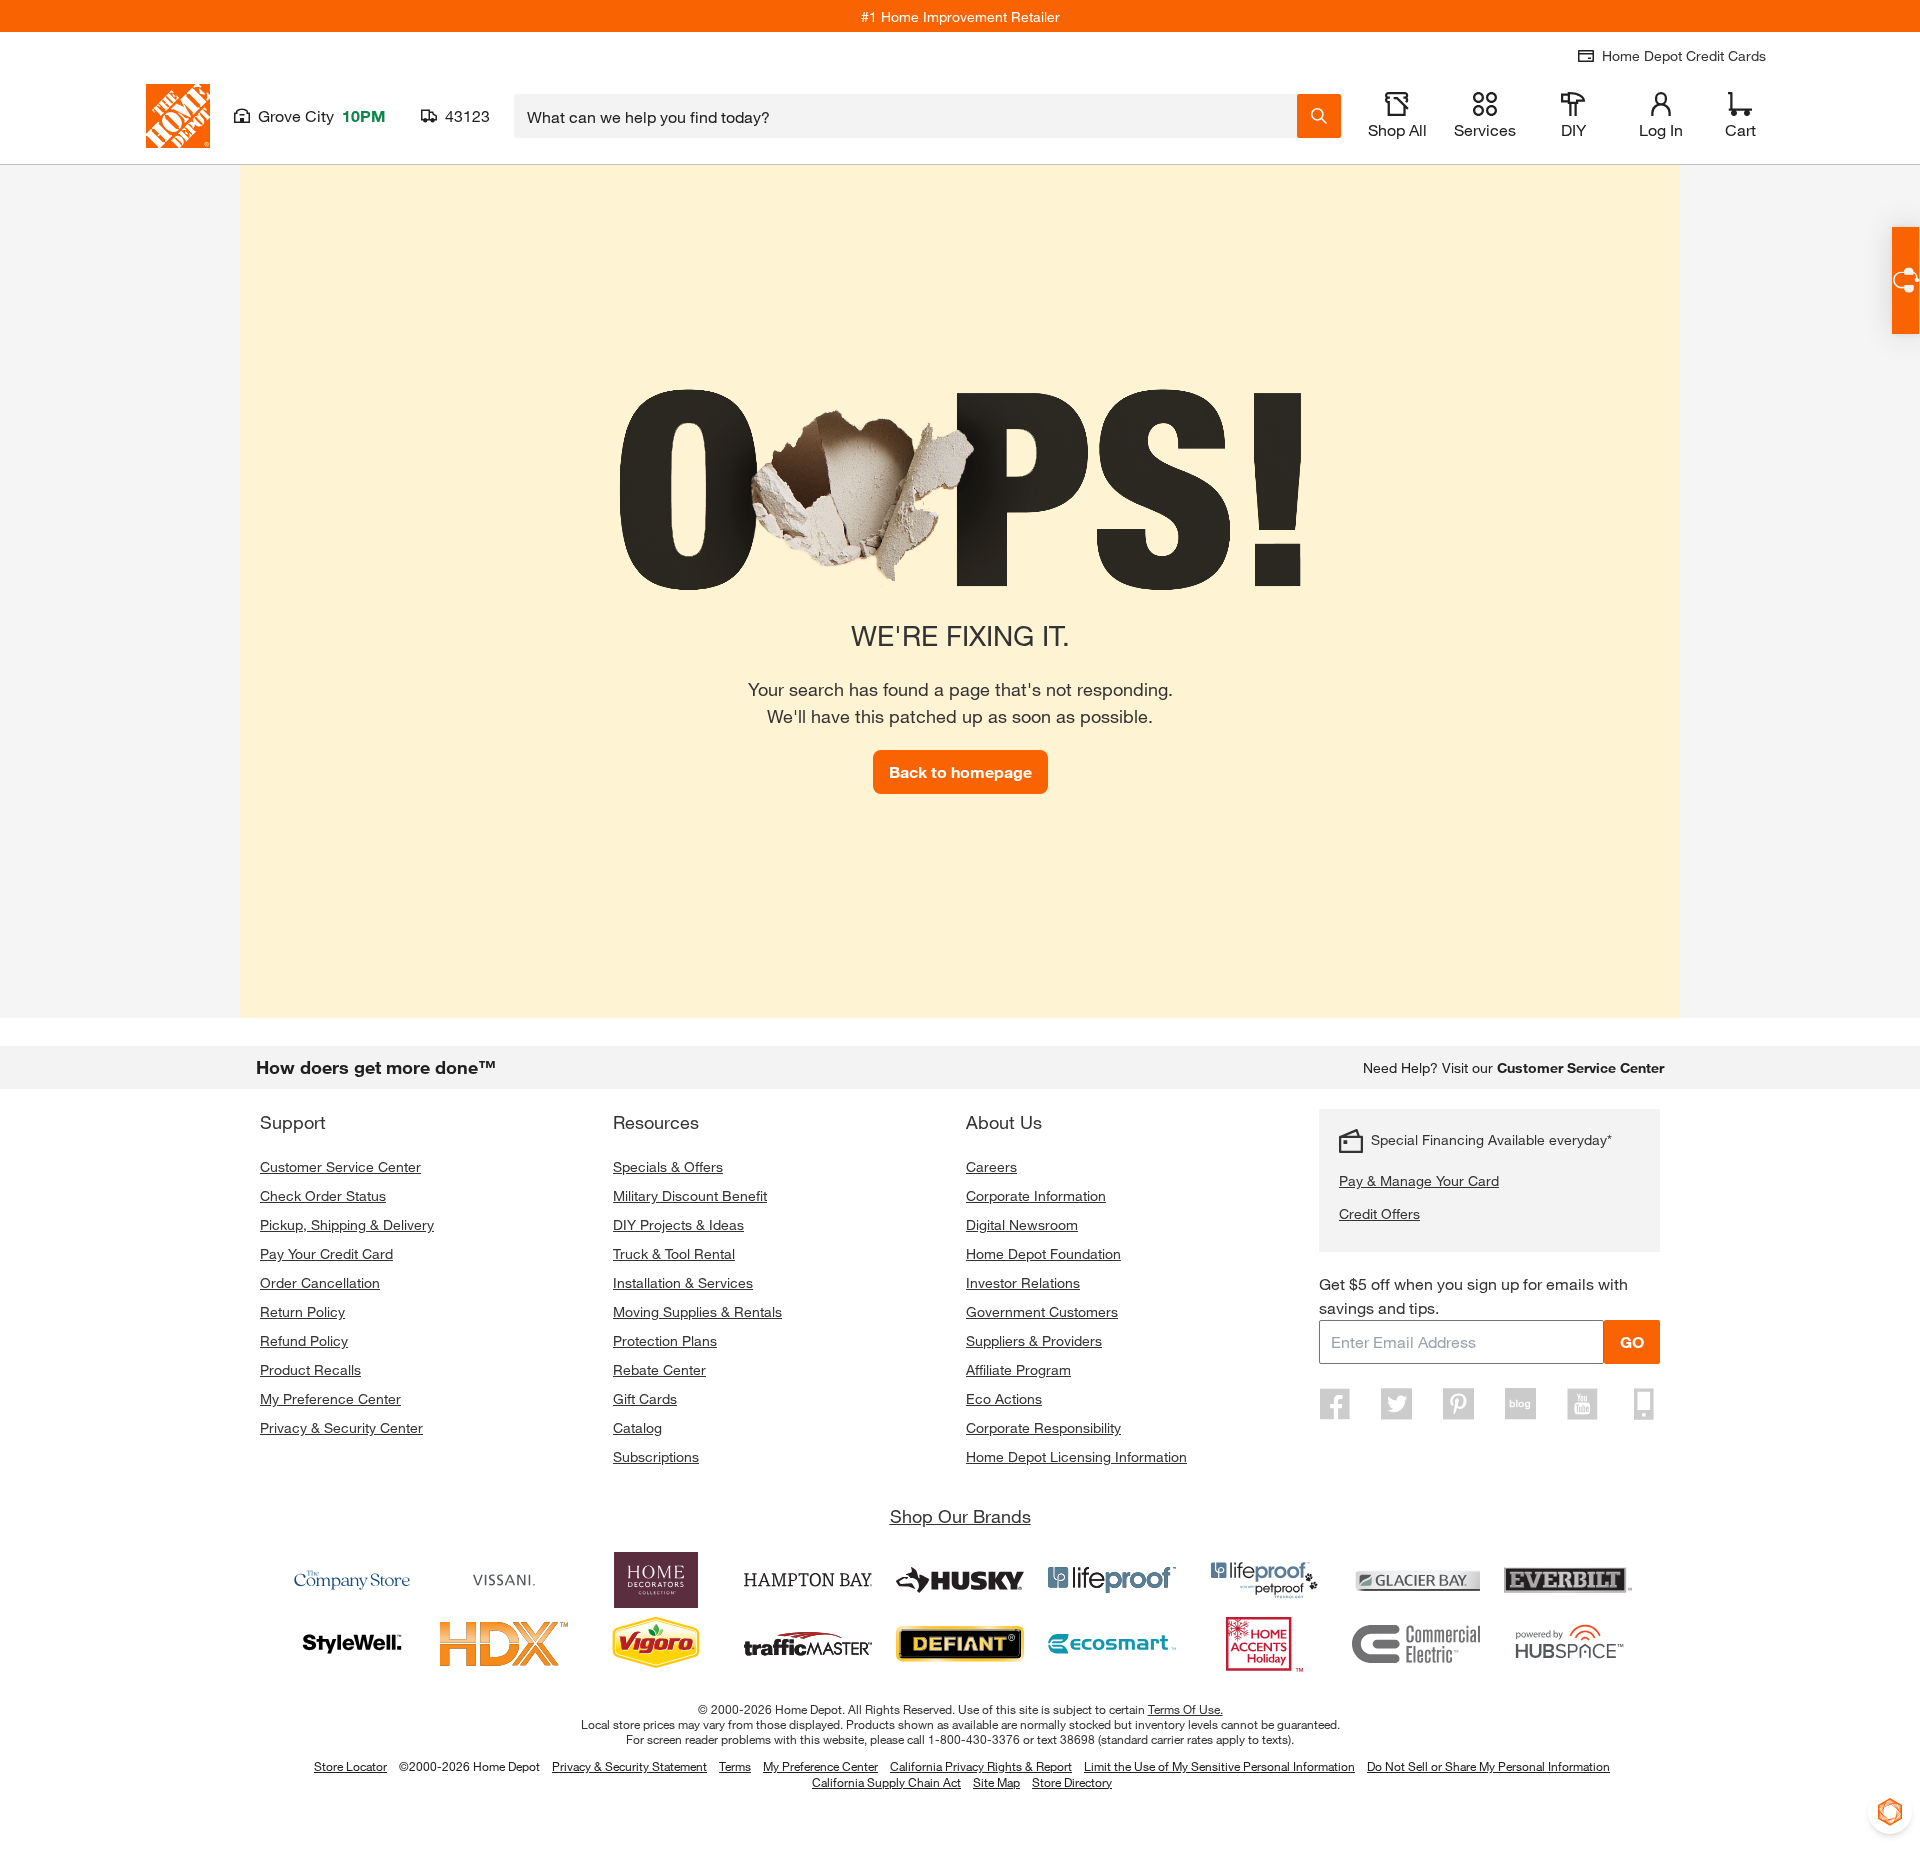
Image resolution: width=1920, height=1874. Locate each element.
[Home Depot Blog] (1520, 1404)
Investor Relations (1023, 1282)
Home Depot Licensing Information (1076, 1456)
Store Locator (350, 1766)
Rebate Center (659, 1369)
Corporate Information (1036, 1195)
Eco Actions (1004, 1398)
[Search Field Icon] (1319, 116)
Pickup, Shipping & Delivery (347, 1224)
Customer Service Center (340, 1166)
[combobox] (905, 116)
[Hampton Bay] (808, 1580)
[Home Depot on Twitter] (1397, 1404)
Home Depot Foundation (1043, 1253)
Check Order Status (323, 1195)
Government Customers (1042, 1311)
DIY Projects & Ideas (678, 1224)
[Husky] (960, 1580)
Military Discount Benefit (690, 1195)
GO (1632, 1341)
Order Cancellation (320, 1282)
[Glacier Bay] (1416, 1580)
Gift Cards (645, 1398)
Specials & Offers (668, 1166)
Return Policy (302, 1311)
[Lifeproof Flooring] (1112, 1580)
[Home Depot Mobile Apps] (1644, 1404)
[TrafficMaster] (808, 1644)
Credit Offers (1379, 1213)
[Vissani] (504, 1580)
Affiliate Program (1018, 1369)
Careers (991, 1166)
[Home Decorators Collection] (656, 1580)
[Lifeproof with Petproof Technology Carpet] (1264, 1580)
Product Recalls (310, 1369)
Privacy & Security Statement (629, 1766)
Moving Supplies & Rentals (697, 1311)
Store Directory (1072, 1783)
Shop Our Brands (960, 1516)
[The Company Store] (352, 1580)
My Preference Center (330, 1398)
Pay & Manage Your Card (1419, 1180)
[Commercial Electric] (1416, 1644)
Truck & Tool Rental (674, 1253)
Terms (735, 1766)
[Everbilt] (1568, 1580)
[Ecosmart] (1112, 1644)
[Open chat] (1905, 280)
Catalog (637, 1427)
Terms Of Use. (1185, 1709)
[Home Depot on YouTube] (1582, 1404)
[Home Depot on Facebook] (1335, 1404)
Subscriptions (656, 1456)
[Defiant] (960, 1644)
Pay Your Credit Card (326, 1253)
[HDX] (504, 1644)
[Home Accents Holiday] (1264, 1644)
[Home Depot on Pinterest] (1459, 1404)
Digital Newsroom (1022, 1224)
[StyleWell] (352, 1644)
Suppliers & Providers (1034, 1340)
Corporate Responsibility (1043, 1427)
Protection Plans (665, 1340)
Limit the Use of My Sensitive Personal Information (1219, 1766)
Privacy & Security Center (341, 1427)
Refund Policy (304, 1340)
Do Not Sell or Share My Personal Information (1488, 1766)
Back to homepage (960, 771)
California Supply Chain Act (886, 1782)
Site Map (996, 1783)
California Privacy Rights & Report (981, 1766)
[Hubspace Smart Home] (1568, 1644)
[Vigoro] (656, 1644)
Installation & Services (683, 1282)
